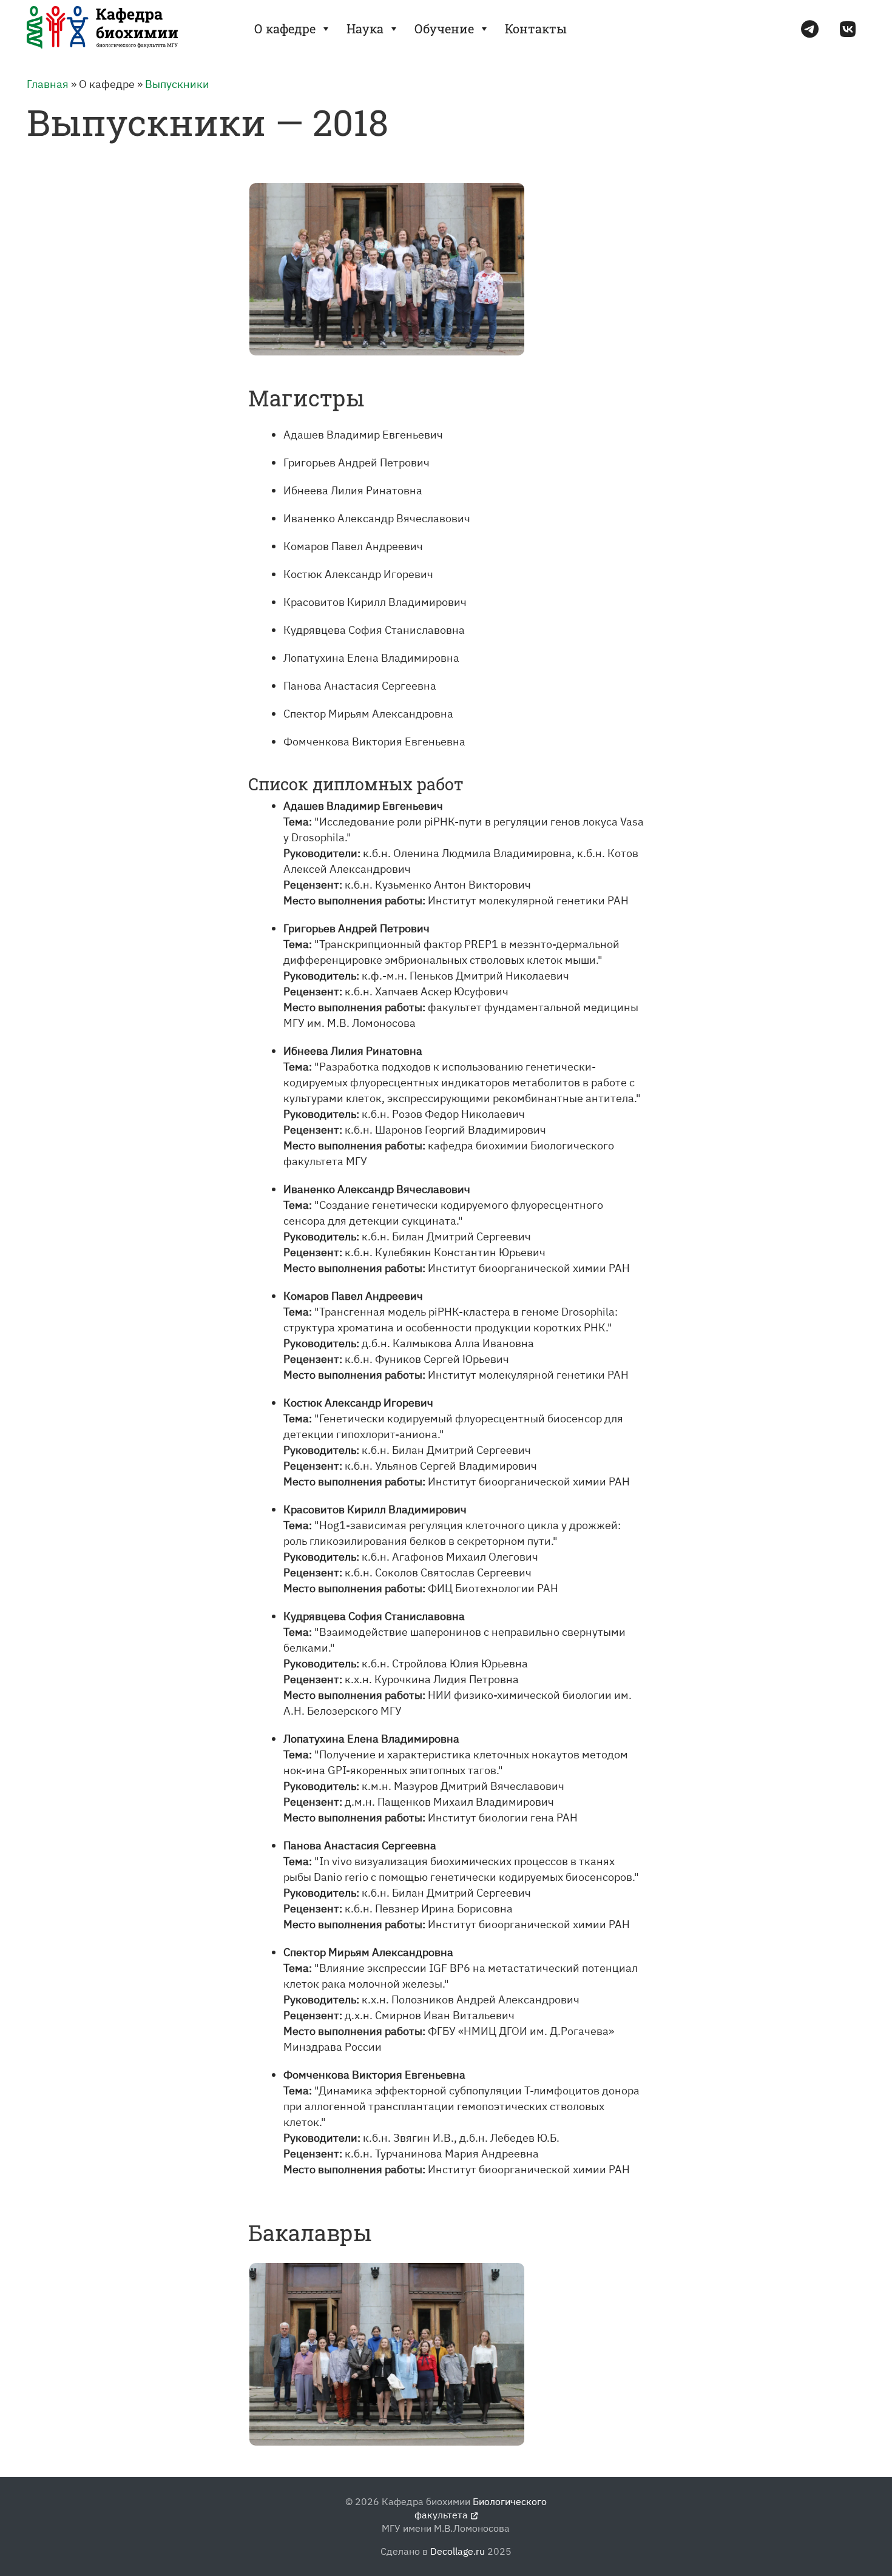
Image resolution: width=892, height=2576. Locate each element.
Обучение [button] (444, 29)
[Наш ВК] (848, 29)
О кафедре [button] (285, 29)
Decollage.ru (458, 2551)
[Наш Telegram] (810, 29)
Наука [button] (365, 29)
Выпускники (177, 84)
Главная (48, 84)
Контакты (536, 29)
